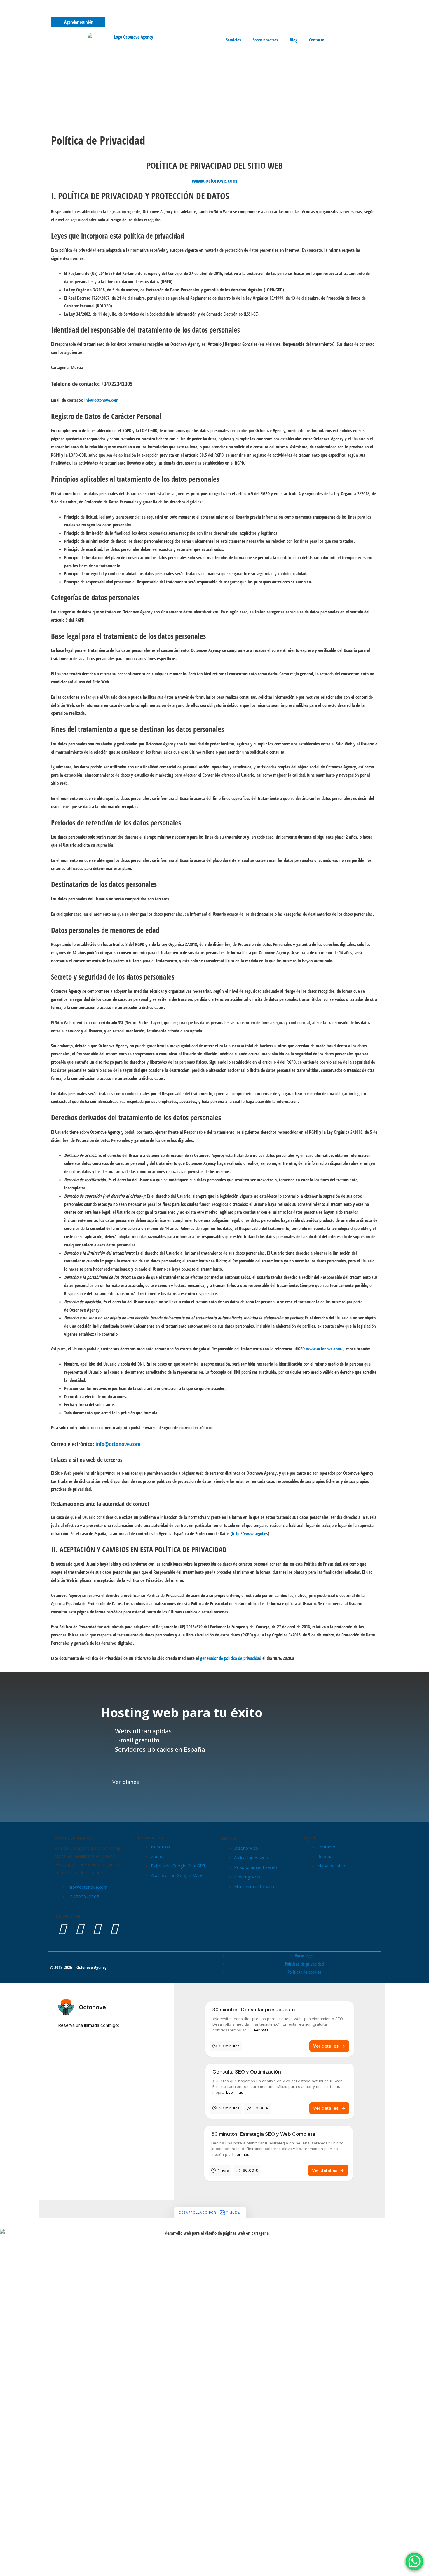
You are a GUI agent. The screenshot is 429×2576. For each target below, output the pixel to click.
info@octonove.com (101, 400)
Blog (294, 40)
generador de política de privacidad (231, 1658)
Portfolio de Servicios (188, 10)
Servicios (233, 40)
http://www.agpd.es (250, 1533)
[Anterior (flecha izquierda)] (12, 2573)
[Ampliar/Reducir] (12, 2565)
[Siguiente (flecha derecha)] (36, 2573)
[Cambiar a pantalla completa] (36, 2565)
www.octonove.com (214, 181)
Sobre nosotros (265, 40)
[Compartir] (61, 2565)
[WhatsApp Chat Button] (414, 2561)
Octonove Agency (74, 1838)
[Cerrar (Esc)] (85, 2565)
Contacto (317, 40)
